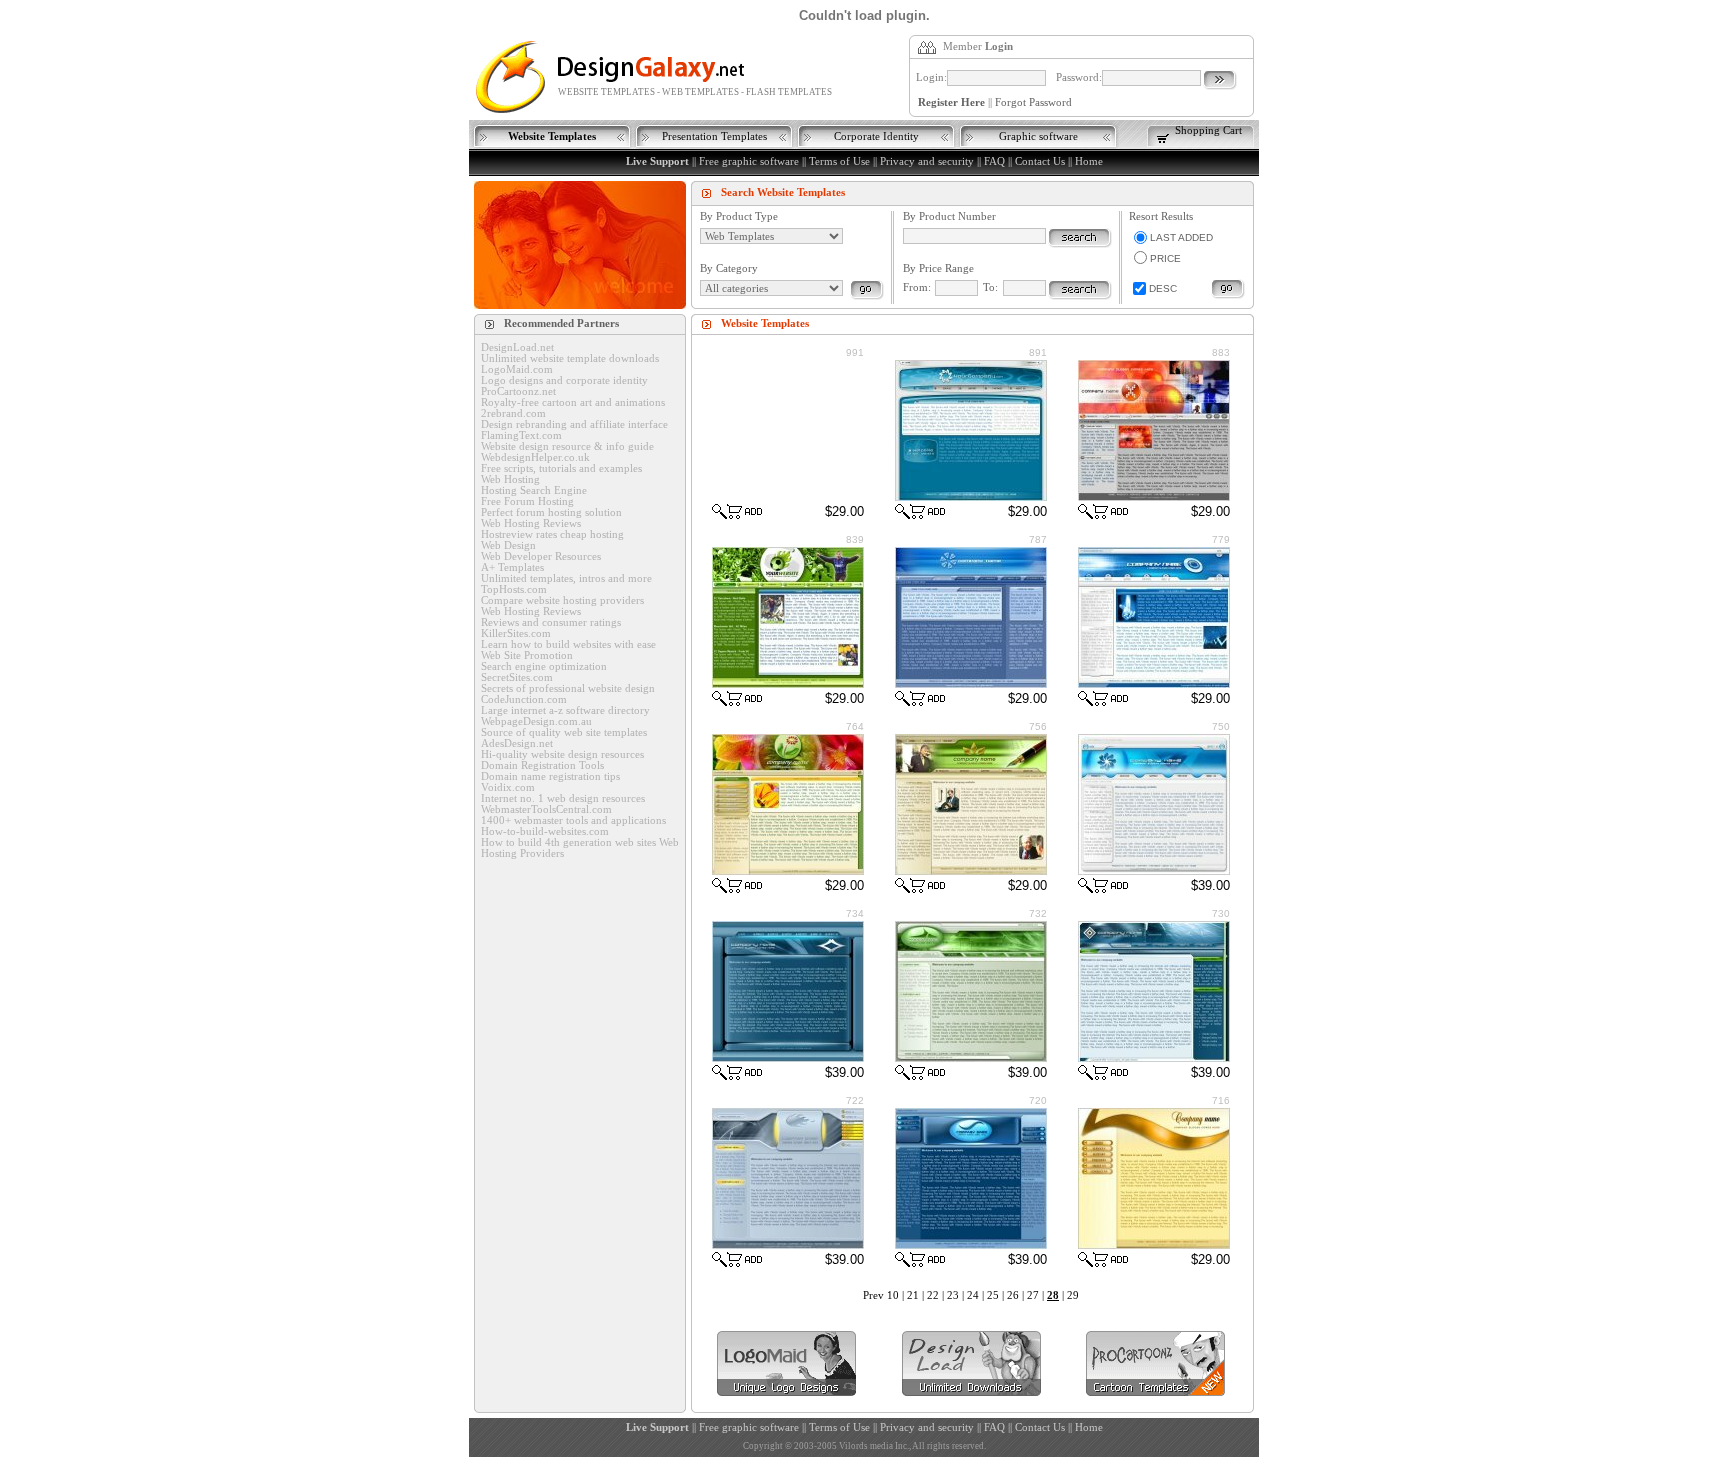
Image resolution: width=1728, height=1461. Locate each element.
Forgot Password (1033, 102)
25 (993, 1295)
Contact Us (1040, 161)
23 (953, 1295)
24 (973, 1295)
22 (933, 1295)
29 (1073, 1295)
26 (1013, 1295)
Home (1089, 161)
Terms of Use (839, 161)
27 (1033, 1295)
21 (913, 1295)
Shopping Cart (1208, 130)
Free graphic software (749, 161)
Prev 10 (881, 1295)
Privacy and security (927, 161)
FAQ (994, 161)
